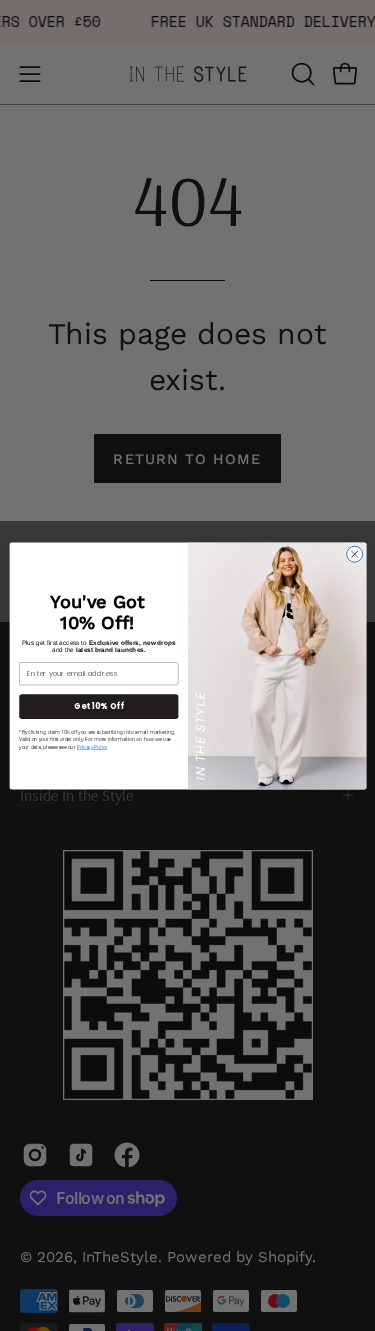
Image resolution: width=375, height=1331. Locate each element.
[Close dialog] (354, 554)
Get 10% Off (98, 705)
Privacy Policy (91, 746)
